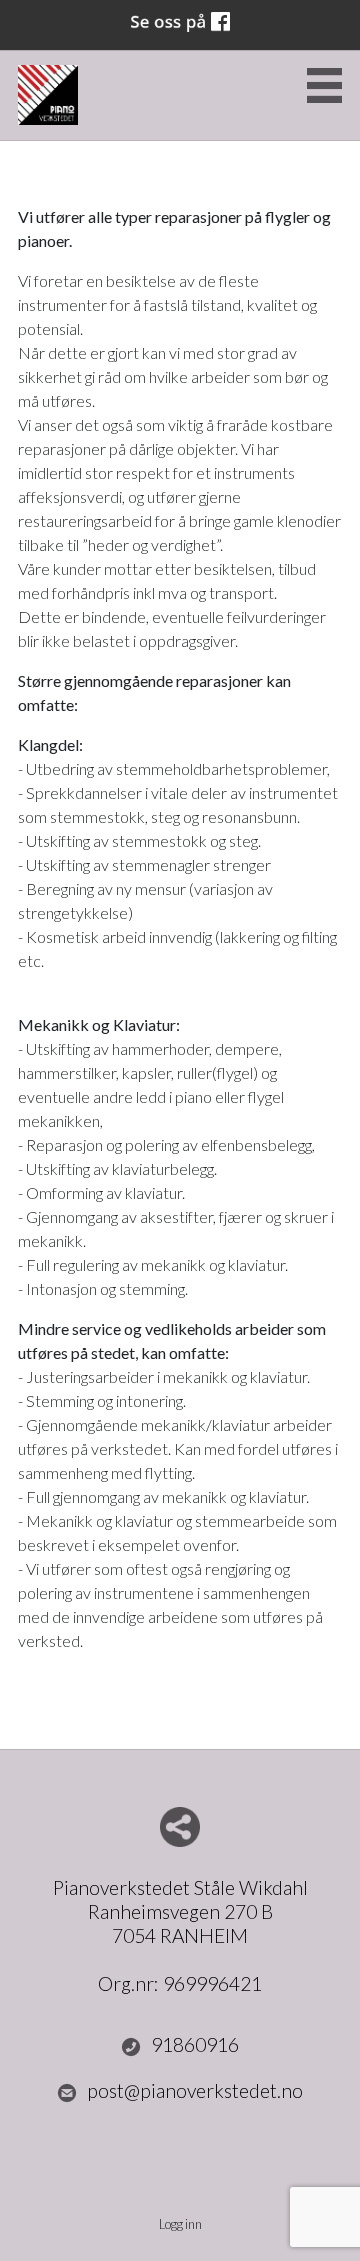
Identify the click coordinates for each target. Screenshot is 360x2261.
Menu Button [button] (324, 85)
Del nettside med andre (180, 1827)
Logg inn (180, 2224)
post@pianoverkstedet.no (195, 2090)
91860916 (195, 2044)
